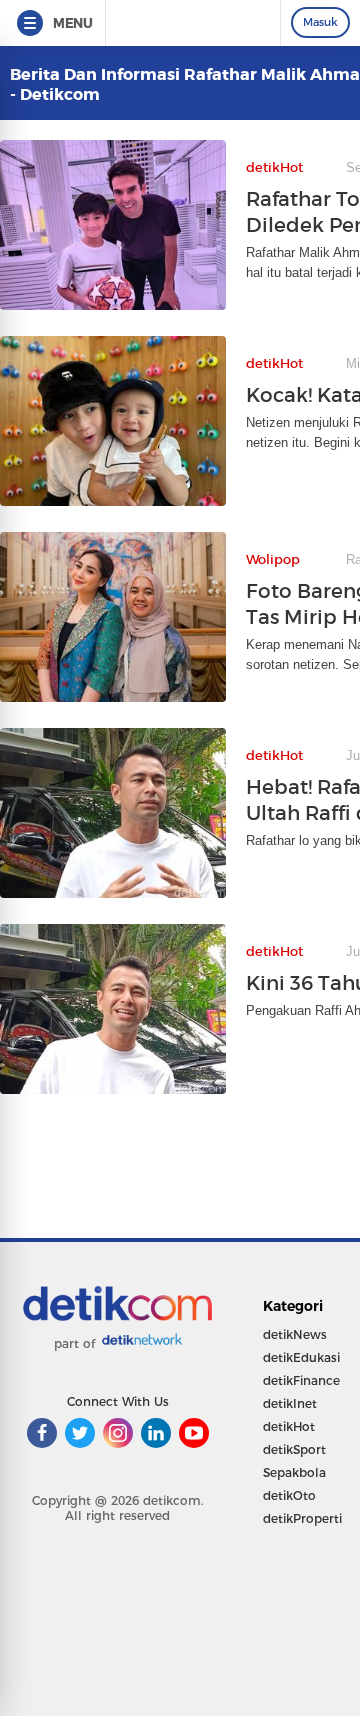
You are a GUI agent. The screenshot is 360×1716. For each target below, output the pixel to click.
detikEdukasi (301, 1357)
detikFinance (301, 1380)
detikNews (295, 1334)
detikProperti (302, 1518)
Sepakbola (294, 1472)
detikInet (290, 1403)
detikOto (289, 1495)
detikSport (294, 1449)
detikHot (289, 1426)
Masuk (320, 22)
